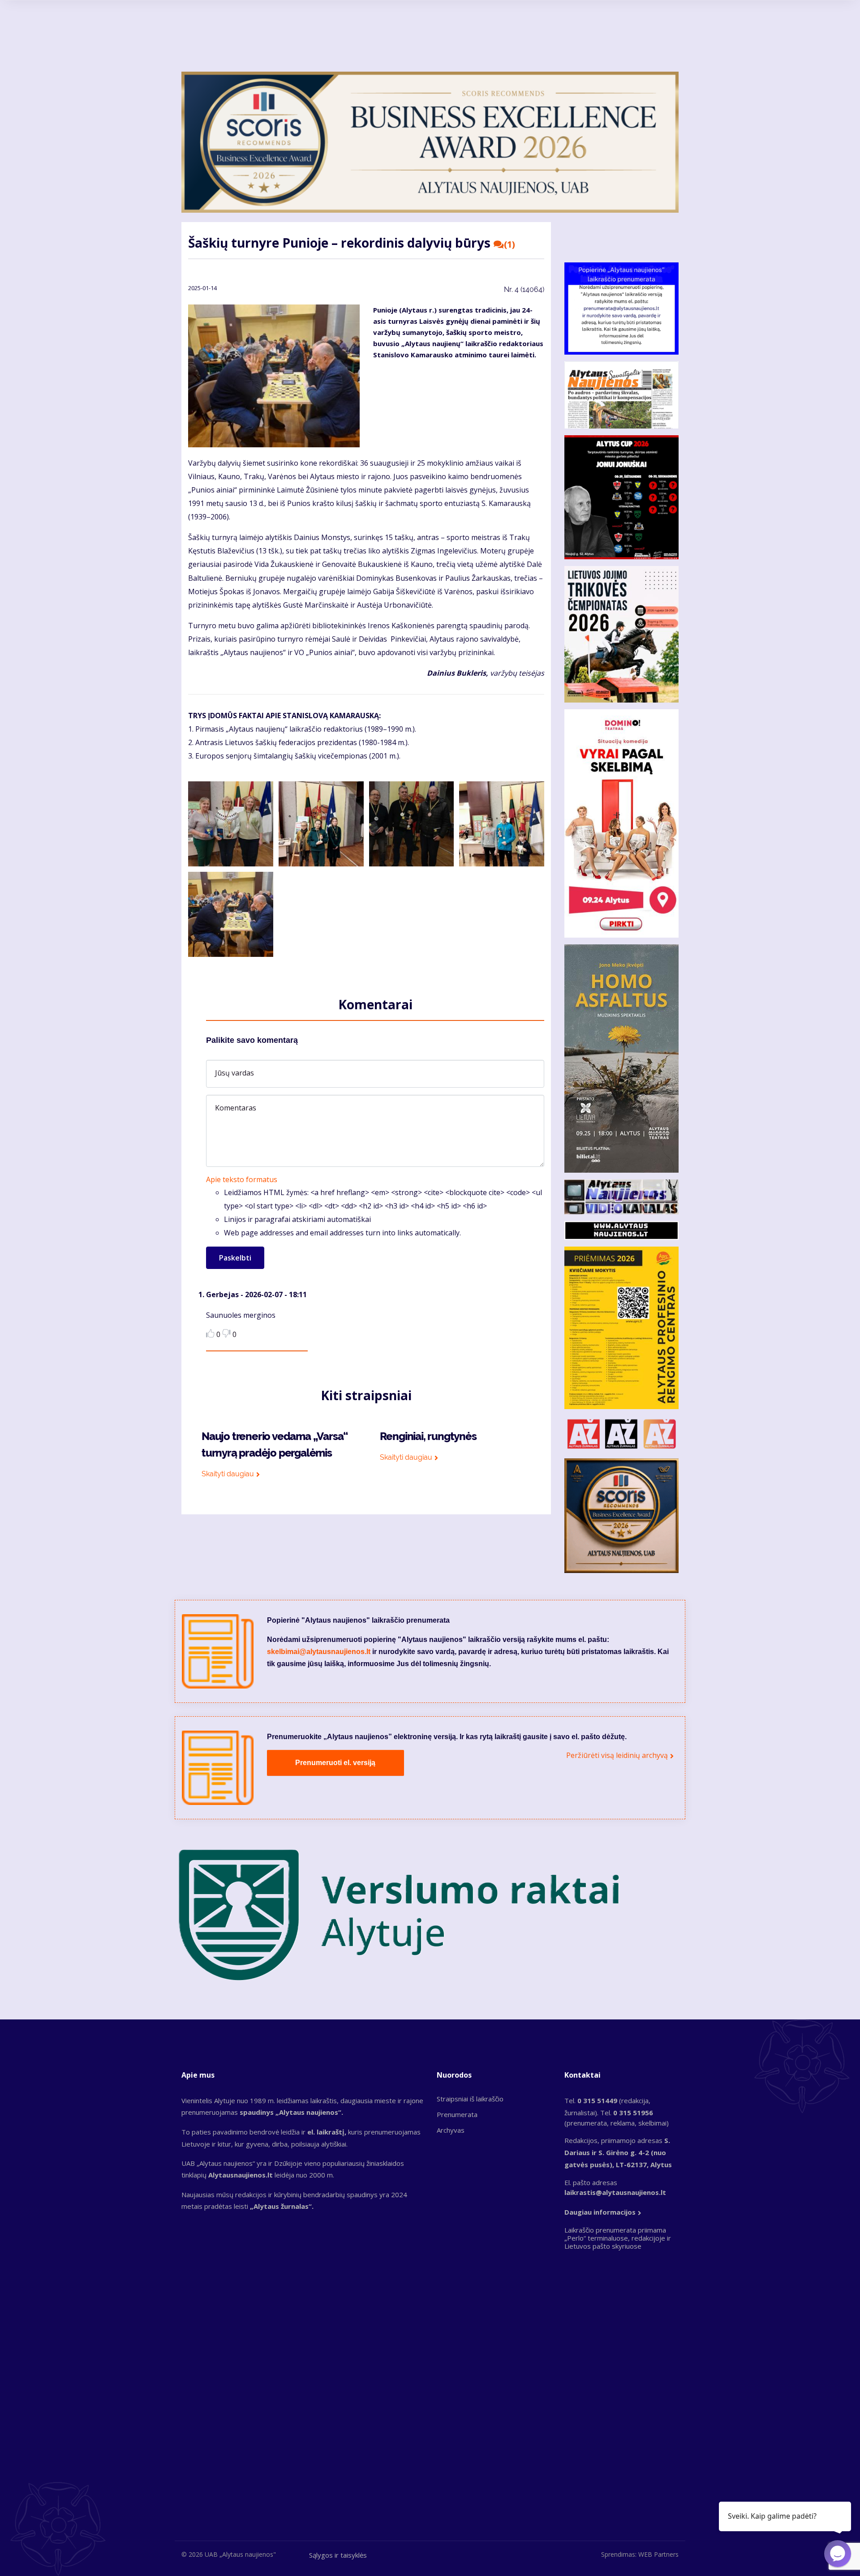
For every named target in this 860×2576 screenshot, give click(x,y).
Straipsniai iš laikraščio (470, 2099)
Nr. (524, 289)
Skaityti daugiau (228, 1474)
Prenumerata (457, 2114)
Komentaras (236, 1108)
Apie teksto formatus (242, 1179)
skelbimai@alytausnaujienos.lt (319, 1652)
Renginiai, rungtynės (428, 1436)
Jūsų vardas (234, 1073)
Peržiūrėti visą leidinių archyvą (617, 1755)
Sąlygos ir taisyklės (338, 2555)
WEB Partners (658, 2554)
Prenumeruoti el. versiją (335, 1763)
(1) (510, 244)
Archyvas (451, 2130)
